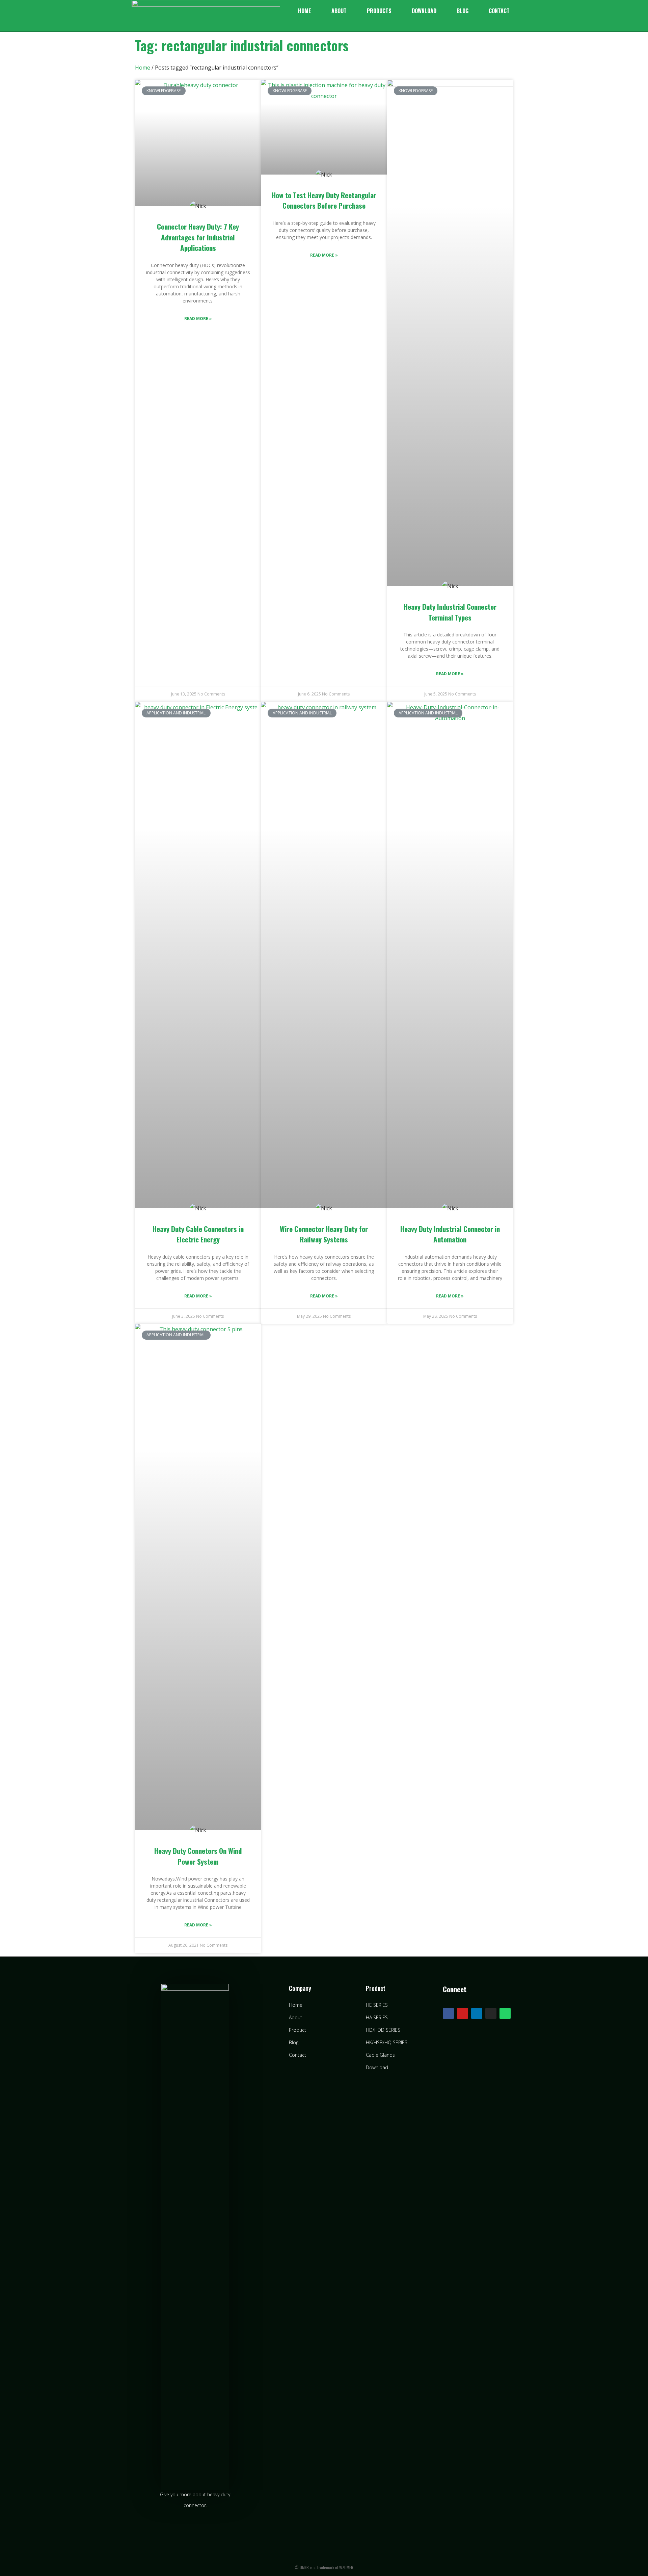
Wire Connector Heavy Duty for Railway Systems (324, 1234)
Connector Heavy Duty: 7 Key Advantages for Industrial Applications (198, 237)
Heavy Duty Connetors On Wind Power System (198, 1856)
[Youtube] (463, 2013)
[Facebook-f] (448, 2013)
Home (305, 11)
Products (379, 11)
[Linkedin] (477, 2013)
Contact (499, 11)
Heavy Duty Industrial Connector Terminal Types (450, 612)
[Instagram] (491, 2013)
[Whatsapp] (505, 2013)
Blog (463, 11)
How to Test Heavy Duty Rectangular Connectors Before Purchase (324, 200)
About (339, 11)
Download (424, 11)
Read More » (198, 319)
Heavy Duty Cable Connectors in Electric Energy (198, 1234)
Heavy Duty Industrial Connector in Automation (450, 1234)
